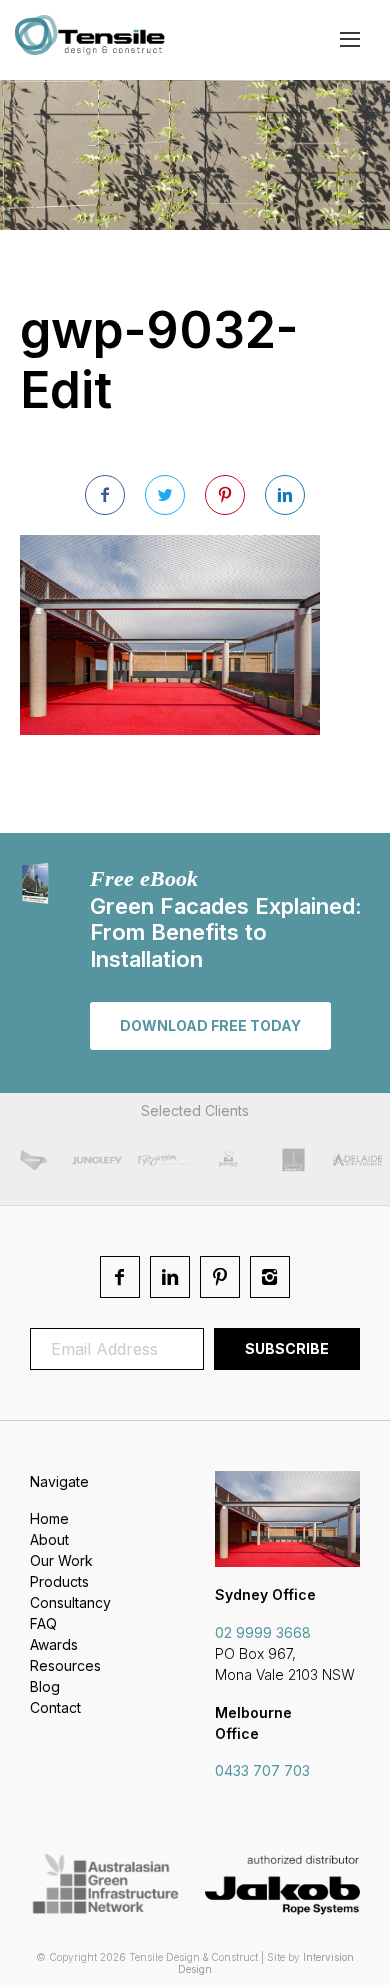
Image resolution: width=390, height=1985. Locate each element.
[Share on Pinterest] (225, 495)
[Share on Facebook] (105, 495)
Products (59, 1581)
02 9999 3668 (263, 1632)
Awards (54, 1644)
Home (49, 1518)
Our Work (61, 1560)
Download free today (210, 1025)
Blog (45, 1686)
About (49, 1539)
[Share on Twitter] (165, 495)
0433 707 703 (262, 1770)
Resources (65, 1665)
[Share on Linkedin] (285, 495)
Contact (55, 1707)
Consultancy (70, 1602)
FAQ (43, 1623)
